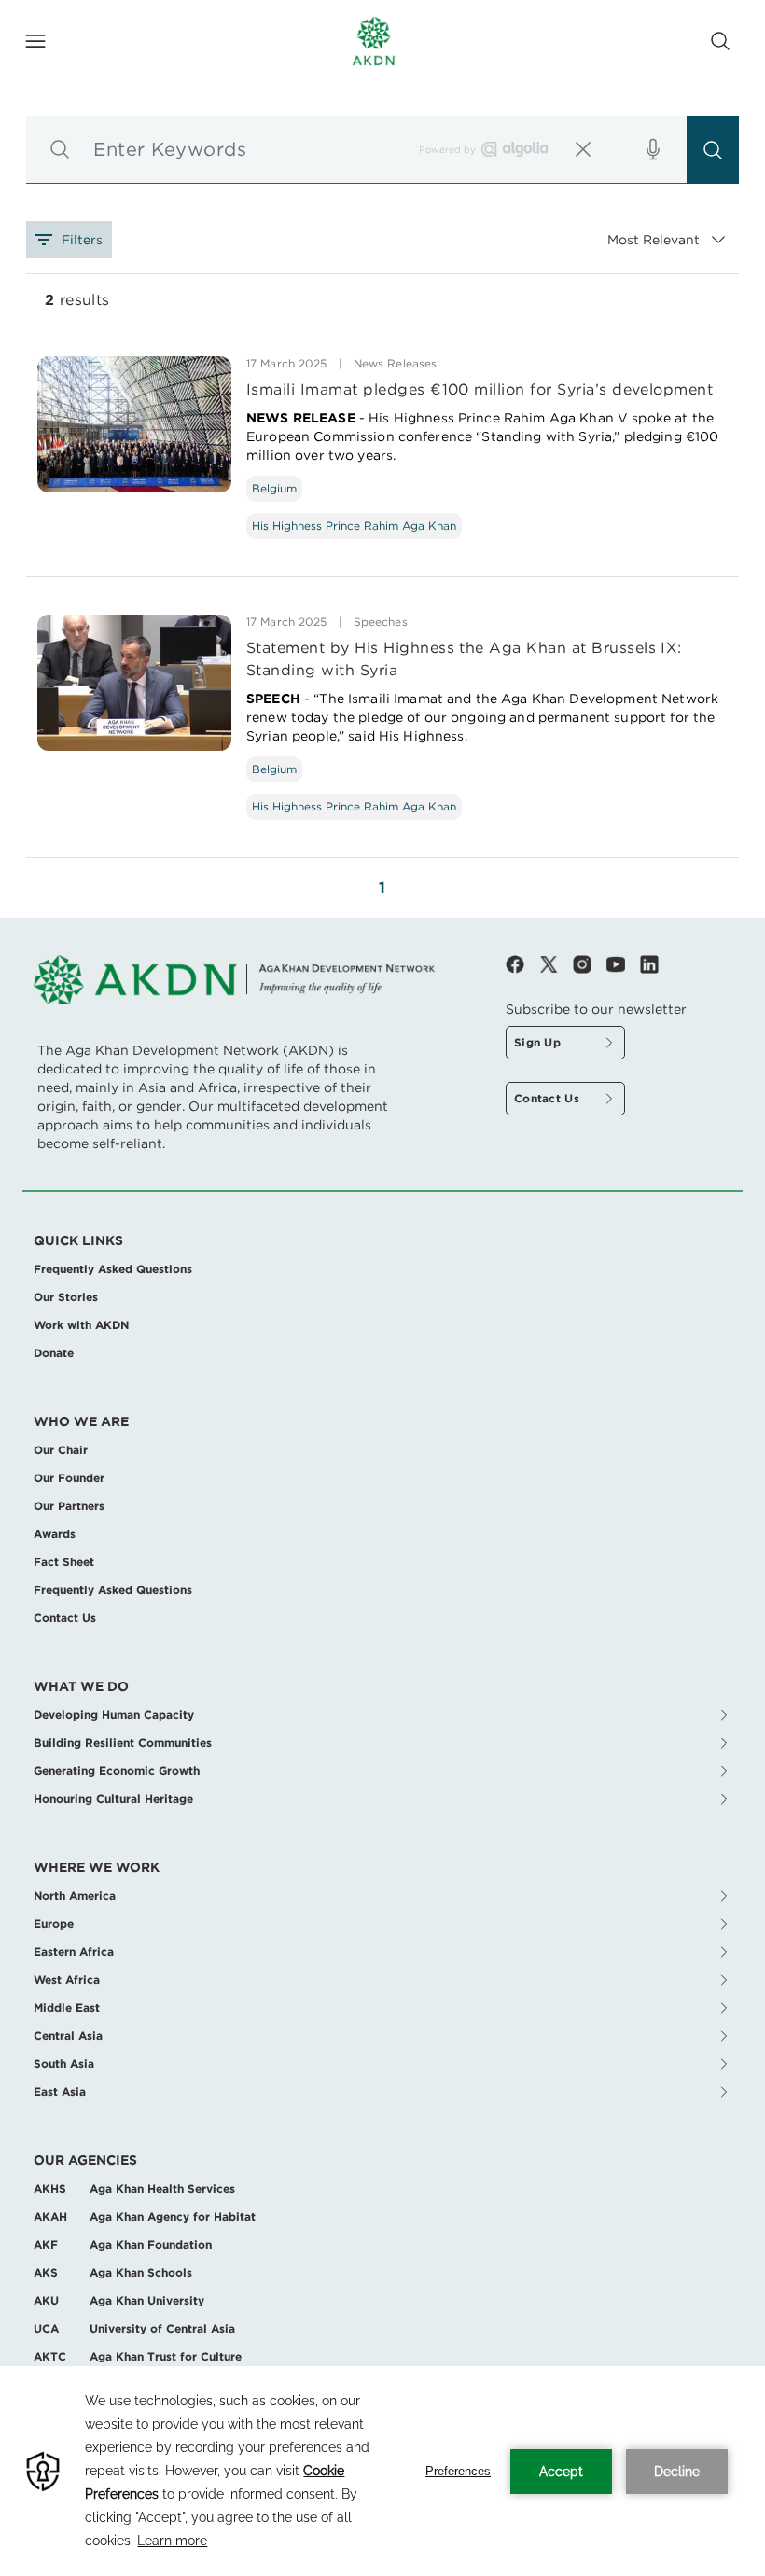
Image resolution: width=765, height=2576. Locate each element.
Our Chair (61, 1450)
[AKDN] (374, 41)
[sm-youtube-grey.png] (623, 964)
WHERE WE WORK (97, 1867)
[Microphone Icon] (653, 149)
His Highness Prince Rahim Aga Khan (354, 526)
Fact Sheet (64, 1562)
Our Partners (69, 1506)
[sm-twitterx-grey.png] (556, 964)
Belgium (274, 488)
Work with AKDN (81, 1325)
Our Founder (69, 1478)
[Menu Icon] (35, 41)
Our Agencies (85, 2160)
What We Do (81, 1686)
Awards (55, 1534)
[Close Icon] (583, 149)
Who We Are (81, 1421)
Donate (54, 1353)
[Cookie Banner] (382, 2471)
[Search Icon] (720, 41)
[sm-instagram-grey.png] (590, 964)
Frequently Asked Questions (113, 1269)
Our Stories (66, 1297)
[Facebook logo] (522, 964)
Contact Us (65, 1618)
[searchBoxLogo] (515, 149)
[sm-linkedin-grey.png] (649, 964)
